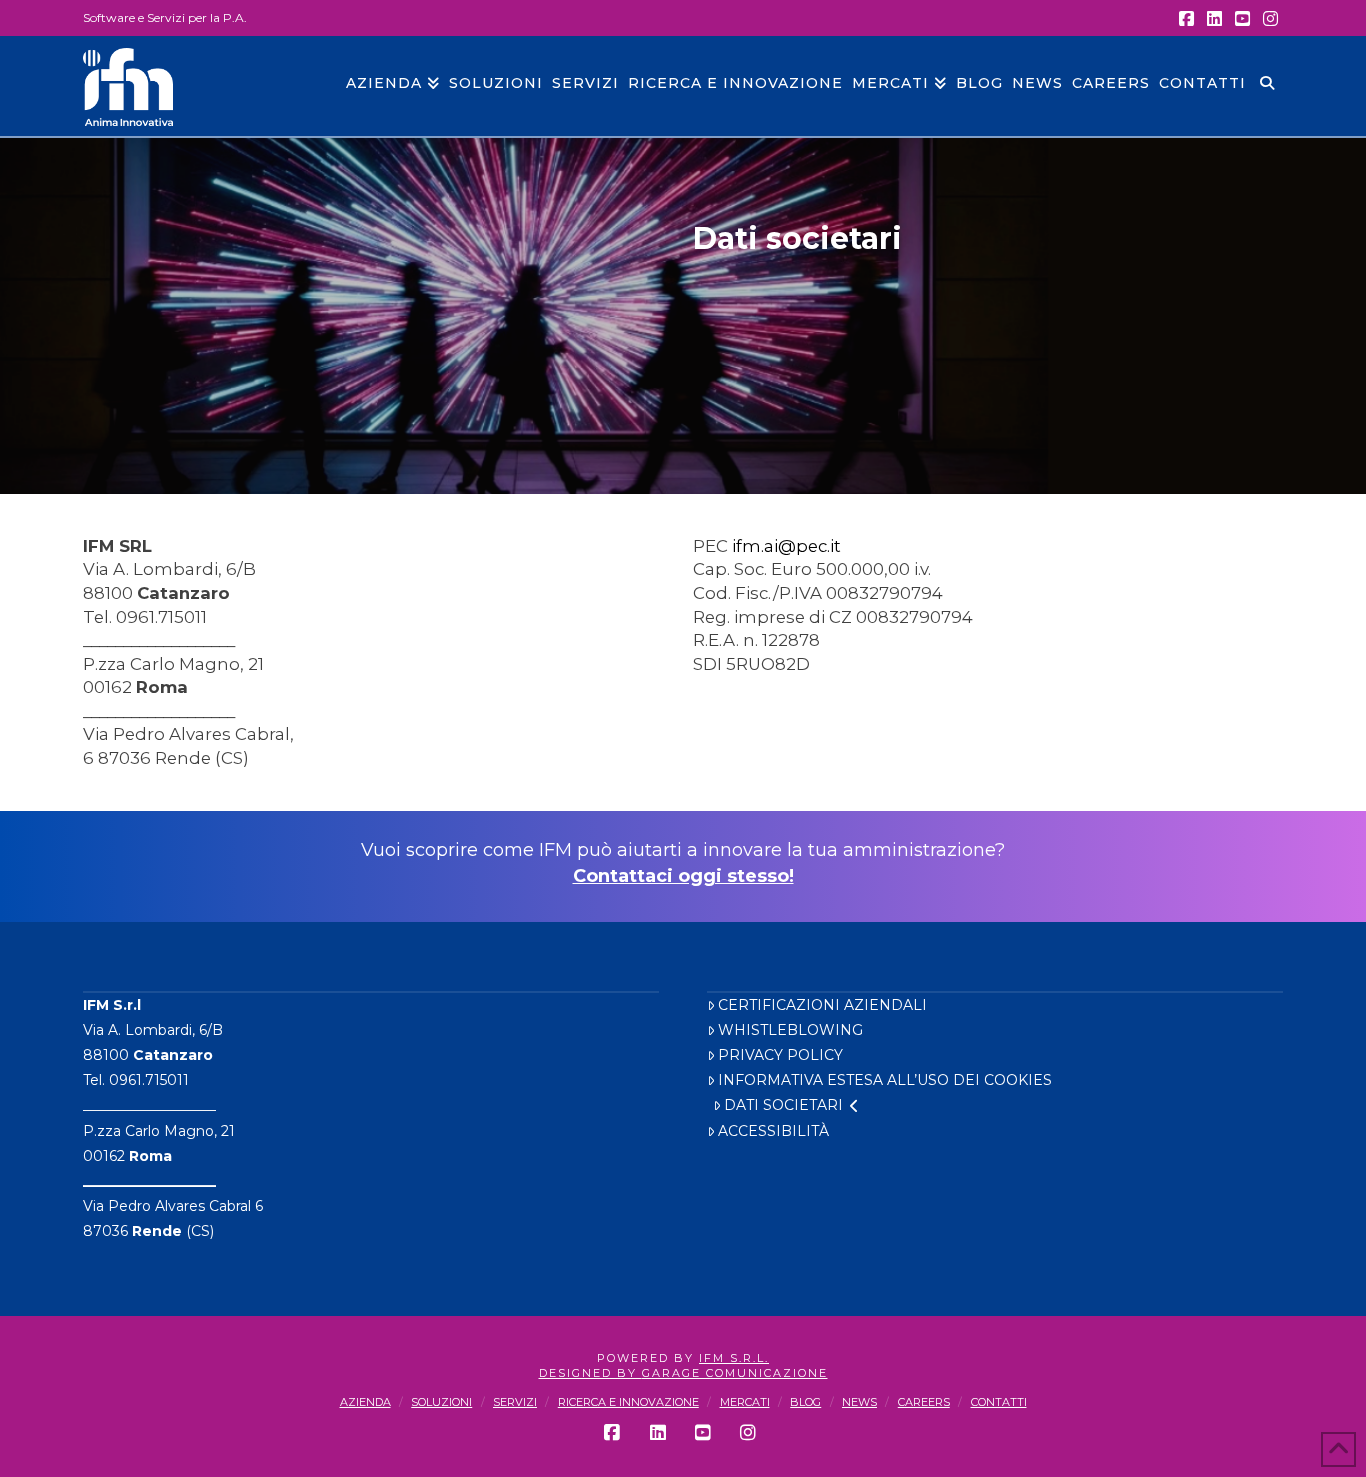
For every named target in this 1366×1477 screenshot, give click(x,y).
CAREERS (924, 1402)
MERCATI (745, 1402)
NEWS (859, 1402)
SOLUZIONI (441, 1402)
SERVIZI (515, 1402)
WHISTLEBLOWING (790, 1030)
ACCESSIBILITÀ (773, 1131)
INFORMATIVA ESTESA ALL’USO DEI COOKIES (885, 1080)
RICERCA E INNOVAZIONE (628, 1402)
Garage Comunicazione (735, 1373)
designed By (590, 1373)
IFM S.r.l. (734, 1358)
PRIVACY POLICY (780, 1055)
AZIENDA (365, 1402)
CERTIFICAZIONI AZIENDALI (822, 1005)
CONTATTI (999, 1402)
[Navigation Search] (1266, 86)
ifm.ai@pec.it (786, 546)
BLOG (805, 1402)
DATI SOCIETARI (783, 1105)
